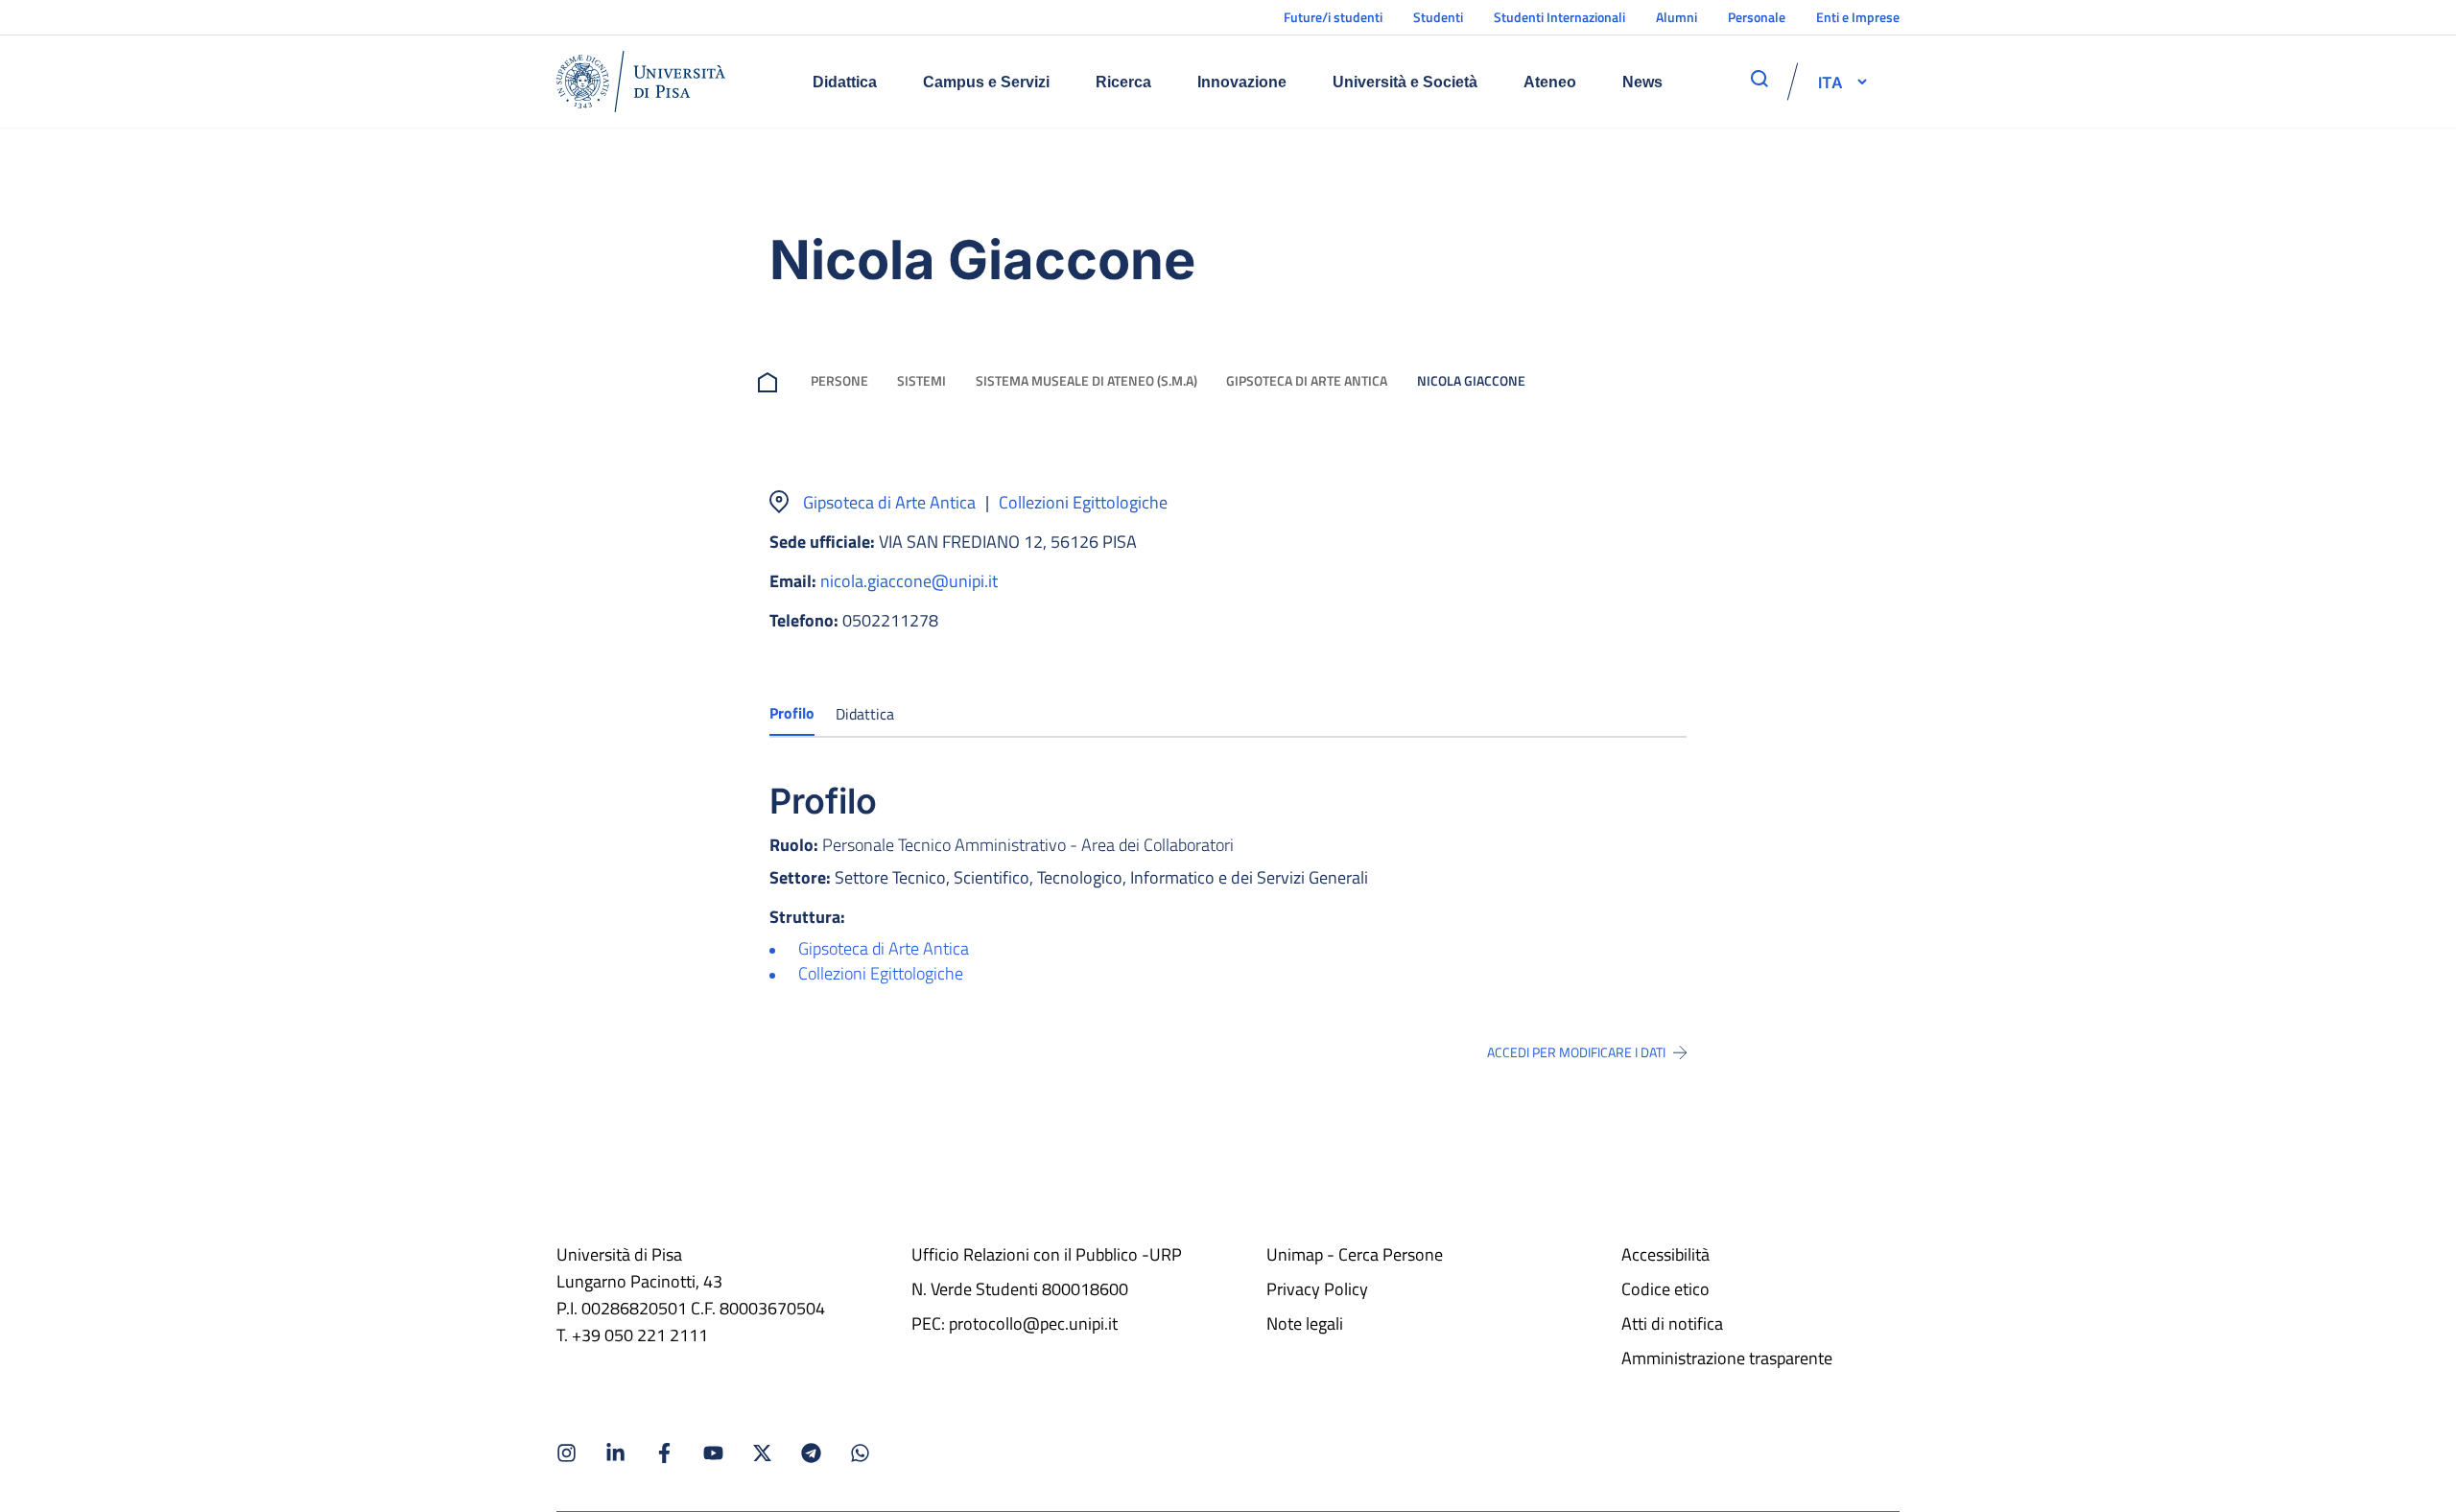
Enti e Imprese (1858, 17)
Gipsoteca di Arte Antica (1307, 380)
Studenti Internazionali (1559, 17)
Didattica (845, 82)
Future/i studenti (1333, 17)
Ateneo (1550, 82)
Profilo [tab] (792, 713)
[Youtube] (713, 1453)
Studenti (1438, 17)
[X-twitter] (762, 1453)
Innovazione (1242, 82)
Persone (839, 380)
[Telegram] (811, 1453)
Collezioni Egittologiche (1083, 502)
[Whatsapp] (860, 1453)
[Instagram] (567, 1453)
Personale (1757, 17)
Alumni (1677, 17)
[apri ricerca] (1759, 79)
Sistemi (921, 380)
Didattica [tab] (865, 714)
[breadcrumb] (771, 380)
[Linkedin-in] (615, 1453)
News (1642, 82)
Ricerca (1123, 82)
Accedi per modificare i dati (1576, 1052)
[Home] (641, 82)
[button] (1830, 82)
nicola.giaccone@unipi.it (909, 581)
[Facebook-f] (664, 1453)
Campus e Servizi (986, 82)
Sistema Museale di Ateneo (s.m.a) (1086, 380)
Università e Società (1405, 82)
